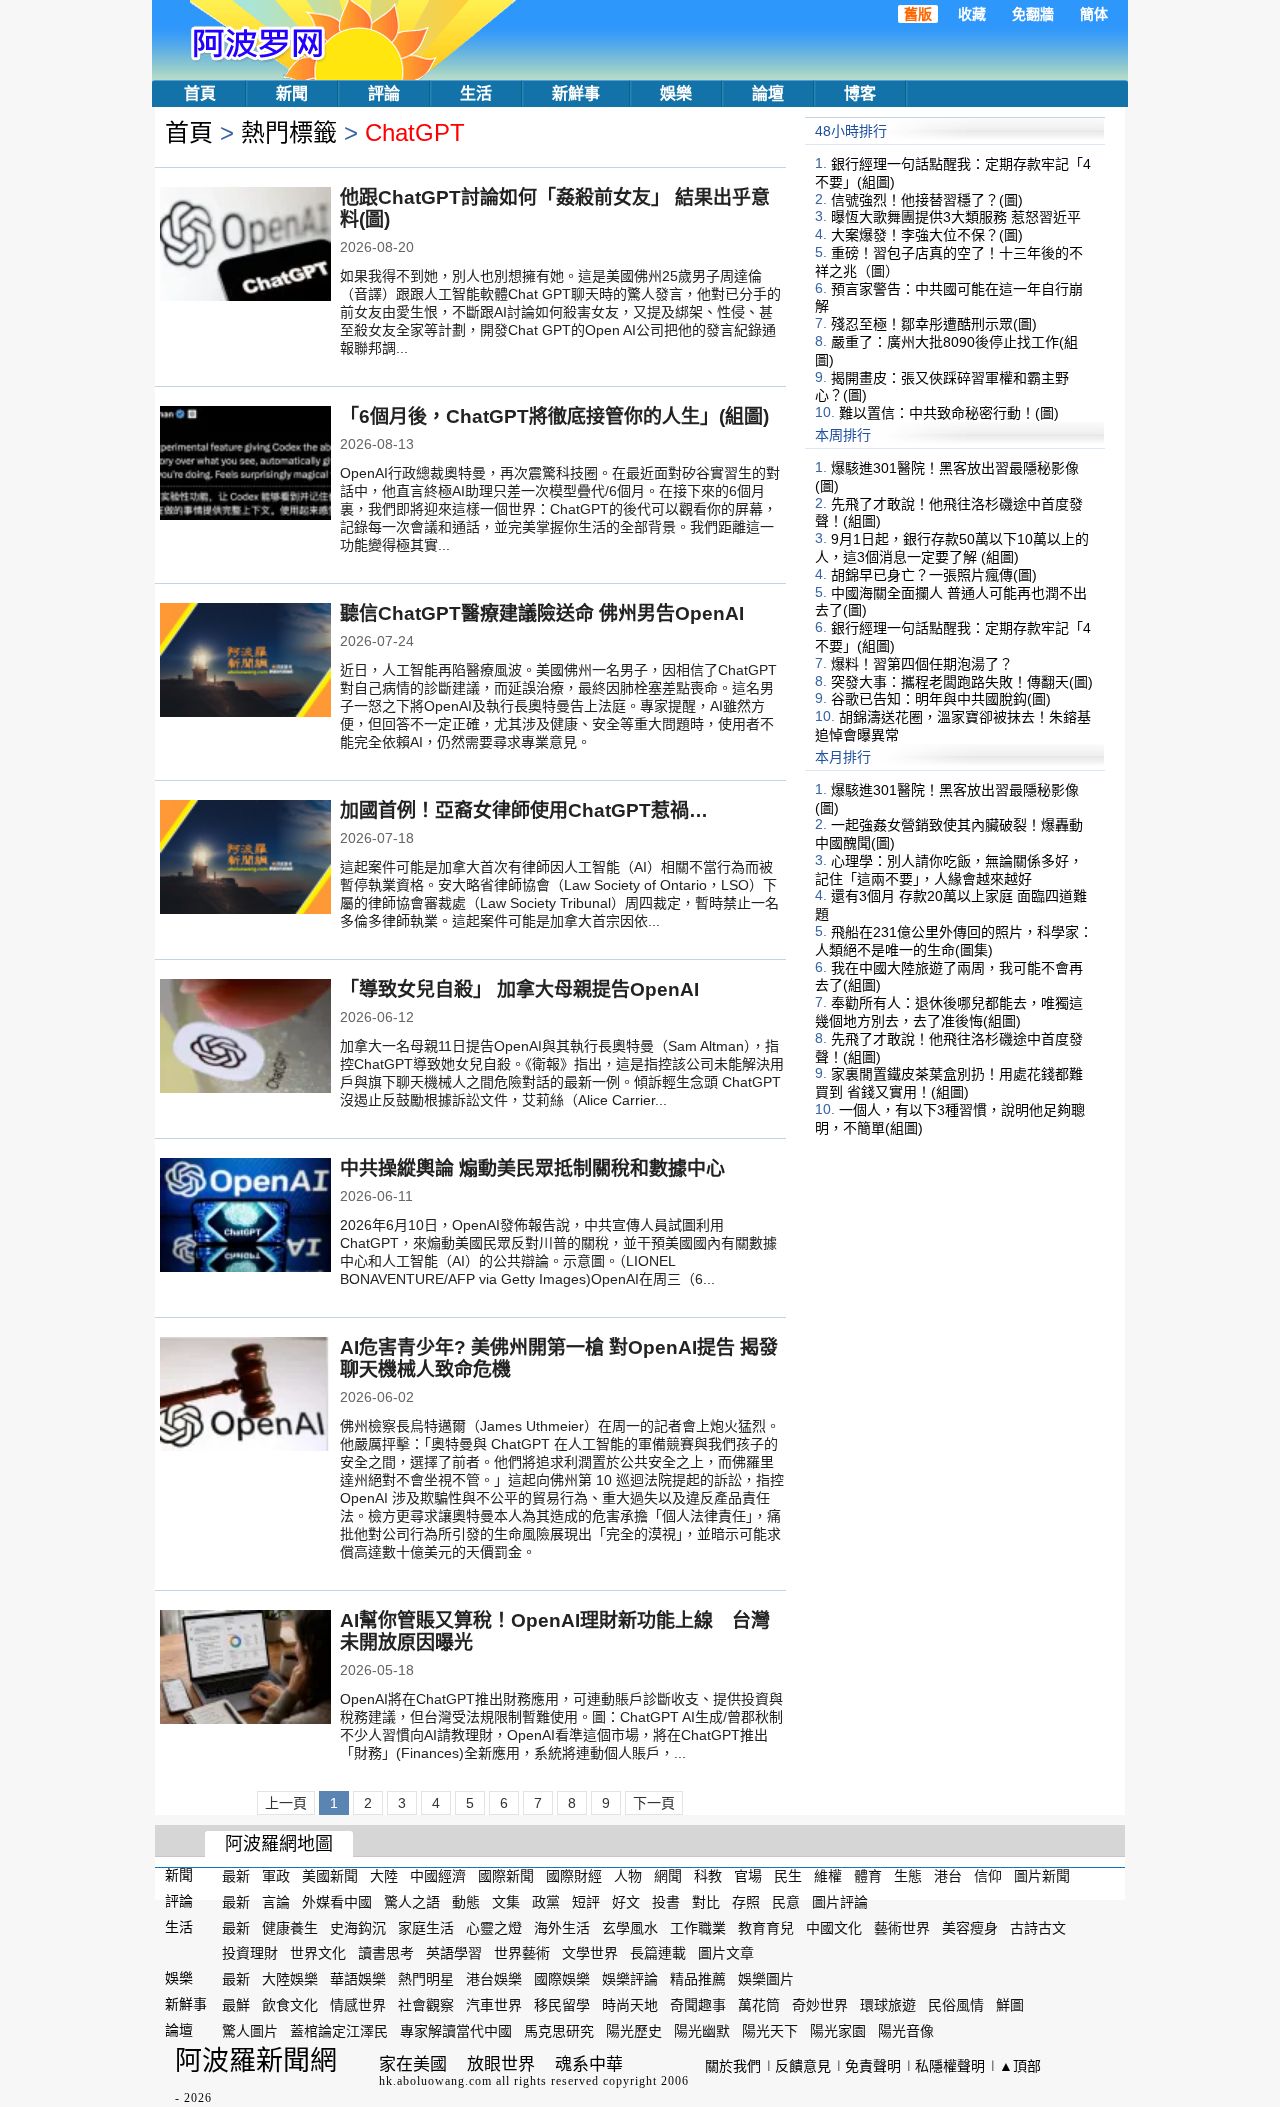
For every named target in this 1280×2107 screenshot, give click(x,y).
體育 (868, 1876)
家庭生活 (426, 1927)
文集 (506, 1902)
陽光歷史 (634, 2031)
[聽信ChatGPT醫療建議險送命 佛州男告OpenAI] (245, 662)
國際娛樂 (562, 1979)
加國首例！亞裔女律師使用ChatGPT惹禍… (524, 810)
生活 (476, 93)
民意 (786, 1902)
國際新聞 (506, 1876)
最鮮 (236, 2005)
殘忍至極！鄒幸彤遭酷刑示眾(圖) (934, 324)
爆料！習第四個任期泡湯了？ (922, 664)
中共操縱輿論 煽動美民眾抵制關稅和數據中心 (532, 1168)
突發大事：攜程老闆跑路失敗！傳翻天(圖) (962, 681)
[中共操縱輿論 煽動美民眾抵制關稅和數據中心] (245, 1217)
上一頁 (286, 1803)
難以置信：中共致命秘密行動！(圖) (949, 413)
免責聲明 (873, 2066)
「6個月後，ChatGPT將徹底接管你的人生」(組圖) (554, 416)
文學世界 (590, 1953)
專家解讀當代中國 (456, 2031)
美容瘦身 (970, 1927)
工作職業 (698, 1927)
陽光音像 (906, 2031)
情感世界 (358, 2005)
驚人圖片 (250, 2031)
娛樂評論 (630, 1979)
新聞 (292, 93)
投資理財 (250, 1953)
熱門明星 (426, 1979)
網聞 (668, 1876)
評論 (384, 93)
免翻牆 (1033, 14)
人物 (628, 1876)
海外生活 (562, 1927)
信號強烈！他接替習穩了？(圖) (927, 199)
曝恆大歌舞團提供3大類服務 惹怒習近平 (956, 217)
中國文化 (834, 1927)
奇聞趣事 (698, 2005)
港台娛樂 (494, 1979)
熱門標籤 (289, 132)
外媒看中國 (337, 1902)
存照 (746, 1902)
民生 (788, 1876)
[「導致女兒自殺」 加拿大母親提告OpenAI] (245, 1038)
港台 (948, 1876)
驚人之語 (412, 1902)
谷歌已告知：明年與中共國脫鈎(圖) (941, 699)
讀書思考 (386, 1953)
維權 (828, 1876)
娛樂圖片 (766, 1979)
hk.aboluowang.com (435, 2081)
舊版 (918, 14)
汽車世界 (494, 2005)
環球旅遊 (888, 2005)
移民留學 (562, 2005)
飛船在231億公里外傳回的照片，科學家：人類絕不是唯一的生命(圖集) (954, 941)
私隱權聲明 (950, 2066)
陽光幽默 (702, 2031)
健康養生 (290, 1927)
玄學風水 (630, 1927)
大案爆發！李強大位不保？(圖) (927, 235)
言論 (276, 1902)
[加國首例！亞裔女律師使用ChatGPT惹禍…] (245, 859)
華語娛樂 (358, 1979)
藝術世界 (902, 1927)
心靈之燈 (494, 1927)
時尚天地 (630, 2005)
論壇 (768, 93)
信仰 (988, 1876)
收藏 (972, 14)
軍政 (276, 1876)
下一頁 (654, 1803)
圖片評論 (840, 1902)
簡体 (1094, 14)
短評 (586, 1902)
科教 (708, 1876)
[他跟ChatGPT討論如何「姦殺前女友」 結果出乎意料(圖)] (245, 246)
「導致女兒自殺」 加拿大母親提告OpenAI (519, 989)
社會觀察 (426, 2005)
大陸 (384, 1876)
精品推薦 (698, 1979)
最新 (236, 1876)
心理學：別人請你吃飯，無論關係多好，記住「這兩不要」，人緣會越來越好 (949, 870)
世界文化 (318, 1953)
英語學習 (454, 1953)
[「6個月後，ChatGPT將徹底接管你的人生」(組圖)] (245, 465)
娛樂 (676, 93)
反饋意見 (803, 2066)
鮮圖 (1010, 2005)
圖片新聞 (1042, 1876)
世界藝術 (522, 1953)
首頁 (200, 93)
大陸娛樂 (290, 1979)
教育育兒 (766, 1927)
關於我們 (733, 2066)
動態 (466, 1902)
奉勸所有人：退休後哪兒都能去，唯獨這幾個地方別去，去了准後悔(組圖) (949, 1012)
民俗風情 (956, 2005)
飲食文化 (290, 2005)
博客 (860, 93)
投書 (666, 1902)
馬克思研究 (559, 2031)
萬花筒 (759, 2005)
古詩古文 (1038, 1927)
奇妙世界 (820, 2005)
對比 (706, 1902)
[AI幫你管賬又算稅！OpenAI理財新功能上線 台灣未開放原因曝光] (245, 1669)
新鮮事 (576, 93)
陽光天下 (770, 2031)
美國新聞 (330, 1876)
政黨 (546, 1902)
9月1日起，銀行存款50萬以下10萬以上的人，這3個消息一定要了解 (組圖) (952, 548)
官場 (748, 1876)
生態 (908, 1876)
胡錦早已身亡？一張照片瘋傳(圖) (934, 575)
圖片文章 (726, 1953)
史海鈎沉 (358, 1927)
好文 (626, 1902)
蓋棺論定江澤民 (339, 2031)
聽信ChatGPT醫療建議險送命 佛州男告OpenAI (542, 613)
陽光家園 (838, 2031)
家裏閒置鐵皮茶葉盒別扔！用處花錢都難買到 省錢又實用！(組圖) (949, 1083)
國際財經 (574, 1876)
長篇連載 (658, 1953)
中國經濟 (438, 1876)
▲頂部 (1020, 2066)
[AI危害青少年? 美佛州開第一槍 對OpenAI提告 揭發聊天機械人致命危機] (245, 1396)
